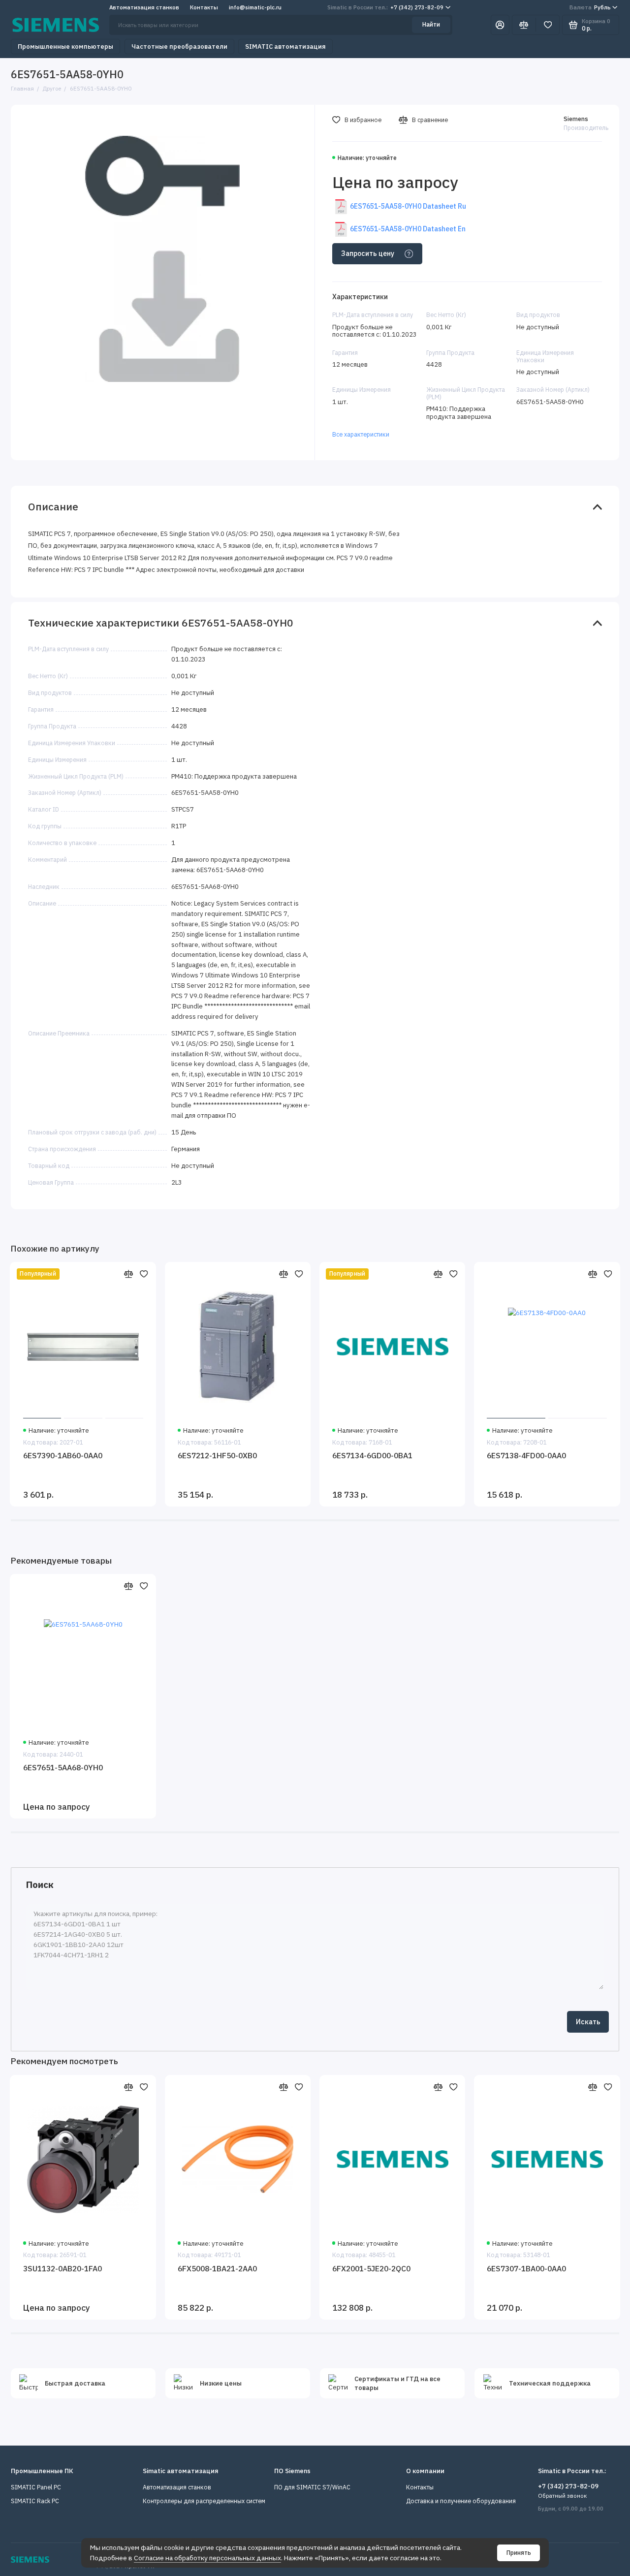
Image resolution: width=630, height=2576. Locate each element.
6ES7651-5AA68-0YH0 (63, 1767)
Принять (519, 2553)
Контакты (204, 7)
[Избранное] (548, 25)
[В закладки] (144, 1274)
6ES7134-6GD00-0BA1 (372, 1455)
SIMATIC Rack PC (35, 2501)
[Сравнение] (524, 25)
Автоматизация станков (144, 7)
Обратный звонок (562, 2496)
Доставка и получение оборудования (461, 2501)
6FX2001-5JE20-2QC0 (371, 2268)
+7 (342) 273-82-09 (385, 7)
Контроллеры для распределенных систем (204, 2501)
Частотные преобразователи (179, 47)
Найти (431, 24)
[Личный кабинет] (500, 25)
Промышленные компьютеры (65, 47)
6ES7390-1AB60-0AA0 (63, 1455)
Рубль (590, 7)
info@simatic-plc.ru (255, 7)
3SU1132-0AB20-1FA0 (63, 2268)
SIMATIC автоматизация (285, 47)
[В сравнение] (129, 1274)
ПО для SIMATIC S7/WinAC (312, 2487)
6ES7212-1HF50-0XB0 (217, 1455)
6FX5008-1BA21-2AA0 (217, 2268)
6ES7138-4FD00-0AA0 (526, 1455)
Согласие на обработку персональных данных (207, 2558)
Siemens (576, 119)
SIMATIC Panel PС (36, 2487)
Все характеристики (361, 434)
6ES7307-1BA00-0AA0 (526, 2268)
